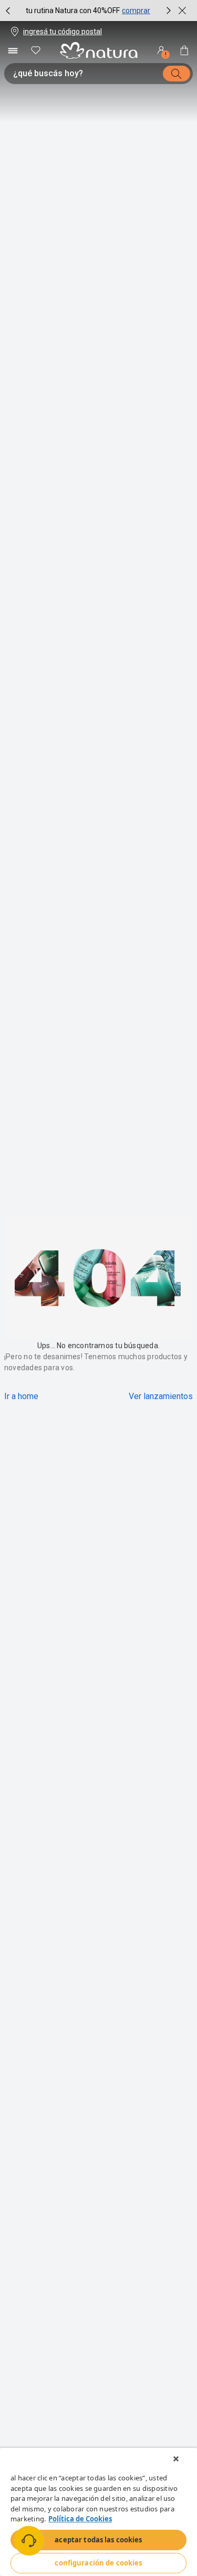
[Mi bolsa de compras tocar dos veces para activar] (184, 50)
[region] (98, 2512)
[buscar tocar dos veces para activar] (177, 74)
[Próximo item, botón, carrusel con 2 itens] (169, 11)
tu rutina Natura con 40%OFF (73, 11)
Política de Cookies (80, 2519)
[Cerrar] (176, 2459)
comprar (136, 11)
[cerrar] (182, 11)
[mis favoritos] (36, 50)
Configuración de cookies (98, 2563)
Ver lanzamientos (161, 1396)
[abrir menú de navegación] (13, 50)
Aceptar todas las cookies (98, 2540)
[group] (88, 11)
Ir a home (21, 1396)
